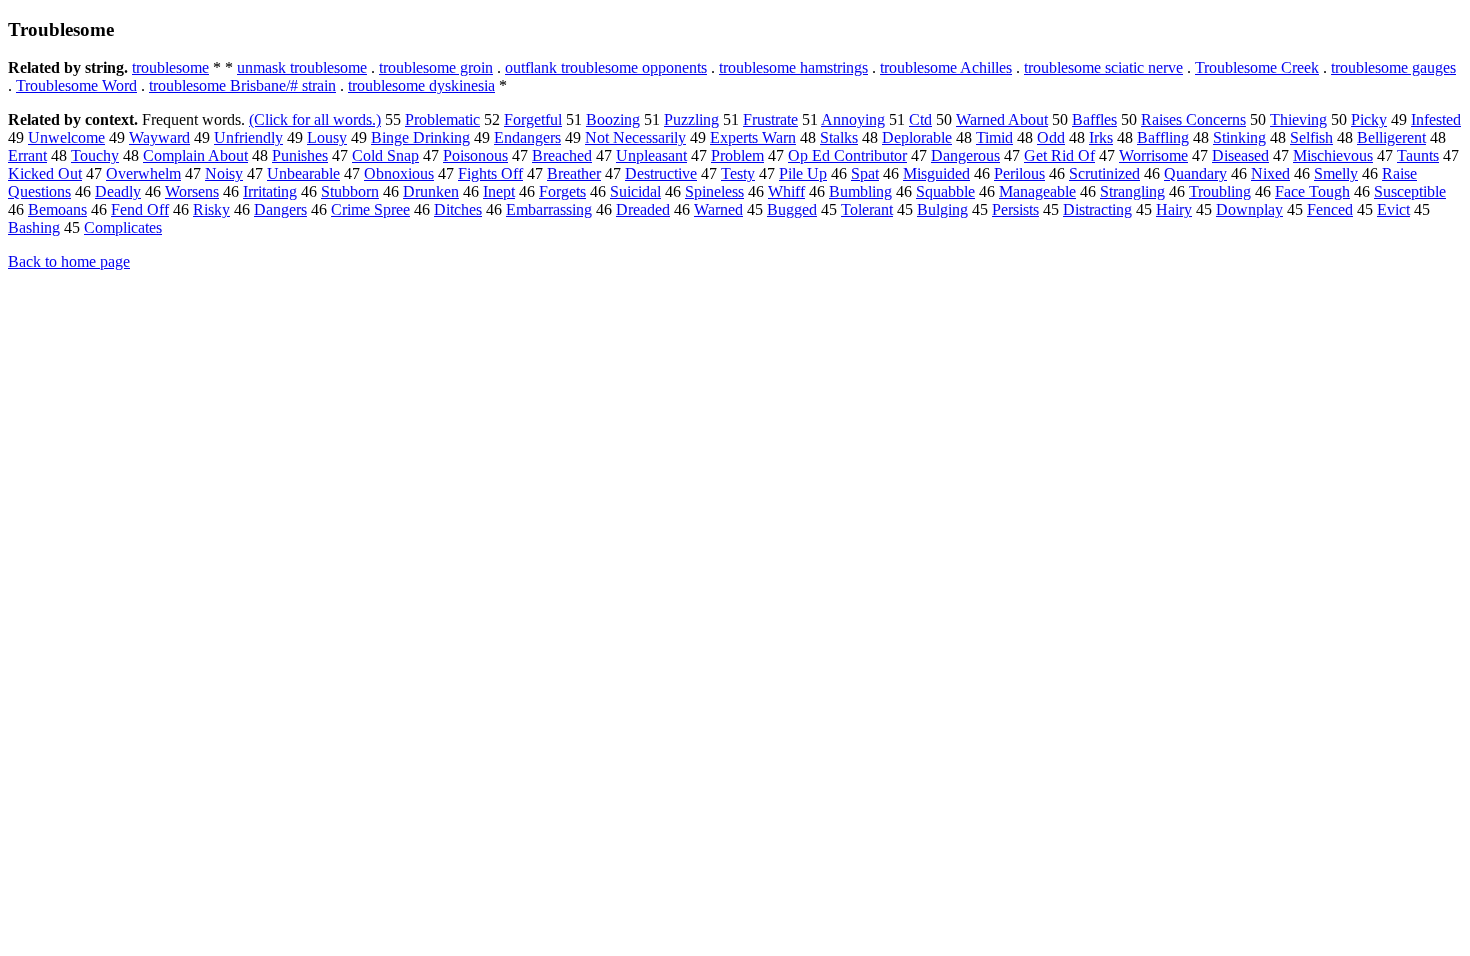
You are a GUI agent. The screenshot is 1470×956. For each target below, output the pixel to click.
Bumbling (860, 191)
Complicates (123, 227)
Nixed (1270, 173)
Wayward (159, 137)
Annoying (853, 119)
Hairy (1174, 209)
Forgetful (533, 119)
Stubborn (350, 191)
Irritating (270, 191)
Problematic (442, 119)
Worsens (192, 191)
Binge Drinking (420, 137)
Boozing (613, 119)
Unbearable (303, 173)
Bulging (942, 209)
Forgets (562, 191)
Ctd (920, 119)
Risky (211, 209)
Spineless (714, 191)
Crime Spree (370, 209)
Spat (865, 173)
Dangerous (965, 155)
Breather (574, 173)
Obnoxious (399, 173)
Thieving (1298, 119)
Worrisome (1153, 155)
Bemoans (57, 209)
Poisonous (475, 155)
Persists (1015, 209)
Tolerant (867, 209)
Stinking (1239, 137)
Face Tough (1312, 191)
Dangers (280, 209)
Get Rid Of (1059, 155)
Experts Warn (753, 137)
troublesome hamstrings (793, 67)
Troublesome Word (76, 85)
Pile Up (803, 173)
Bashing (34, 227)
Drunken (431, 191)
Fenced (1330, 209)
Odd (1051, 137)
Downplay (1249, 209)
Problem (737, 155)
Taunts (1418, 155)
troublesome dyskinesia (421, 85)
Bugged (792, 209)
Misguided (936, 173)
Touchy (95, 155)
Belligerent (1391, 137)
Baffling (1163, 137)
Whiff (786, 191)
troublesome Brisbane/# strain (242, 85)
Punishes (300, 155)
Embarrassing (549, 209)
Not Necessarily (635, 137)
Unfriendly (248, 137)
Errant (27, 155)
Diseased (1240, 155)
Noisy (224, 173)
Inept (499, 191)
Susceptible (1410, 191)
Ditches (458, 209)
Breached (562, 155)
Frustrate (770, 119)
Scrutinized (1104, 173)
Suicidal (635, 191)
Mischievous (1333, 155)
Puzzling (691, 119)
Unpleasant (651, 155)
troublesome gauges (1393, 67)
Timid (994, 137)
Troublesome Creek (1257, 67)
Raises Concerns (1193, 119)
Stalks (839, 137)
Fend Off (140, 209)
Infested (1436, 119)
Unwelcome (66, 137)
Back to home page (69, 261)
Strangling (1132, 191)
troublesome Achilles (946, 67)
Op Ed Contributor (847, 155)
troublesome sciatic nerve (1103, 67)
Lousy (327, 137)
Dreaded (643, 209)
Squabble (945, 191)
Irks (1101, 137)
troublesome (170, 67)
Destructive (661, 173)
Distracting (1097, 209)
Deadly (118, 191)
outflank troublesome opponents (606, 67)
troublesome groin (436, 67)
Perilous (1019, 173)
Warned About (1002, 119)
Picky (1369, 119)
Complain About (195, 155)
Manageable (1037, 191)
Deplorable (917, 137)
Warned (718, 209)
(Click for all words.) (315, 119)
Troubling (1220, 191)
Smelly (1336, 173)
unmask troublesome (302, 67)
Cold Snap (385, 155)
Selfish (1311, 137)
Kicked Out (45, 173)
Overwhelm (143, 173)
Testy (738, 173)
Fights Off (490, 173)
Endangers (527, 137)
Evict (1393, 209)
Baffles (1094, 119)
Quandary (1195, 173)
